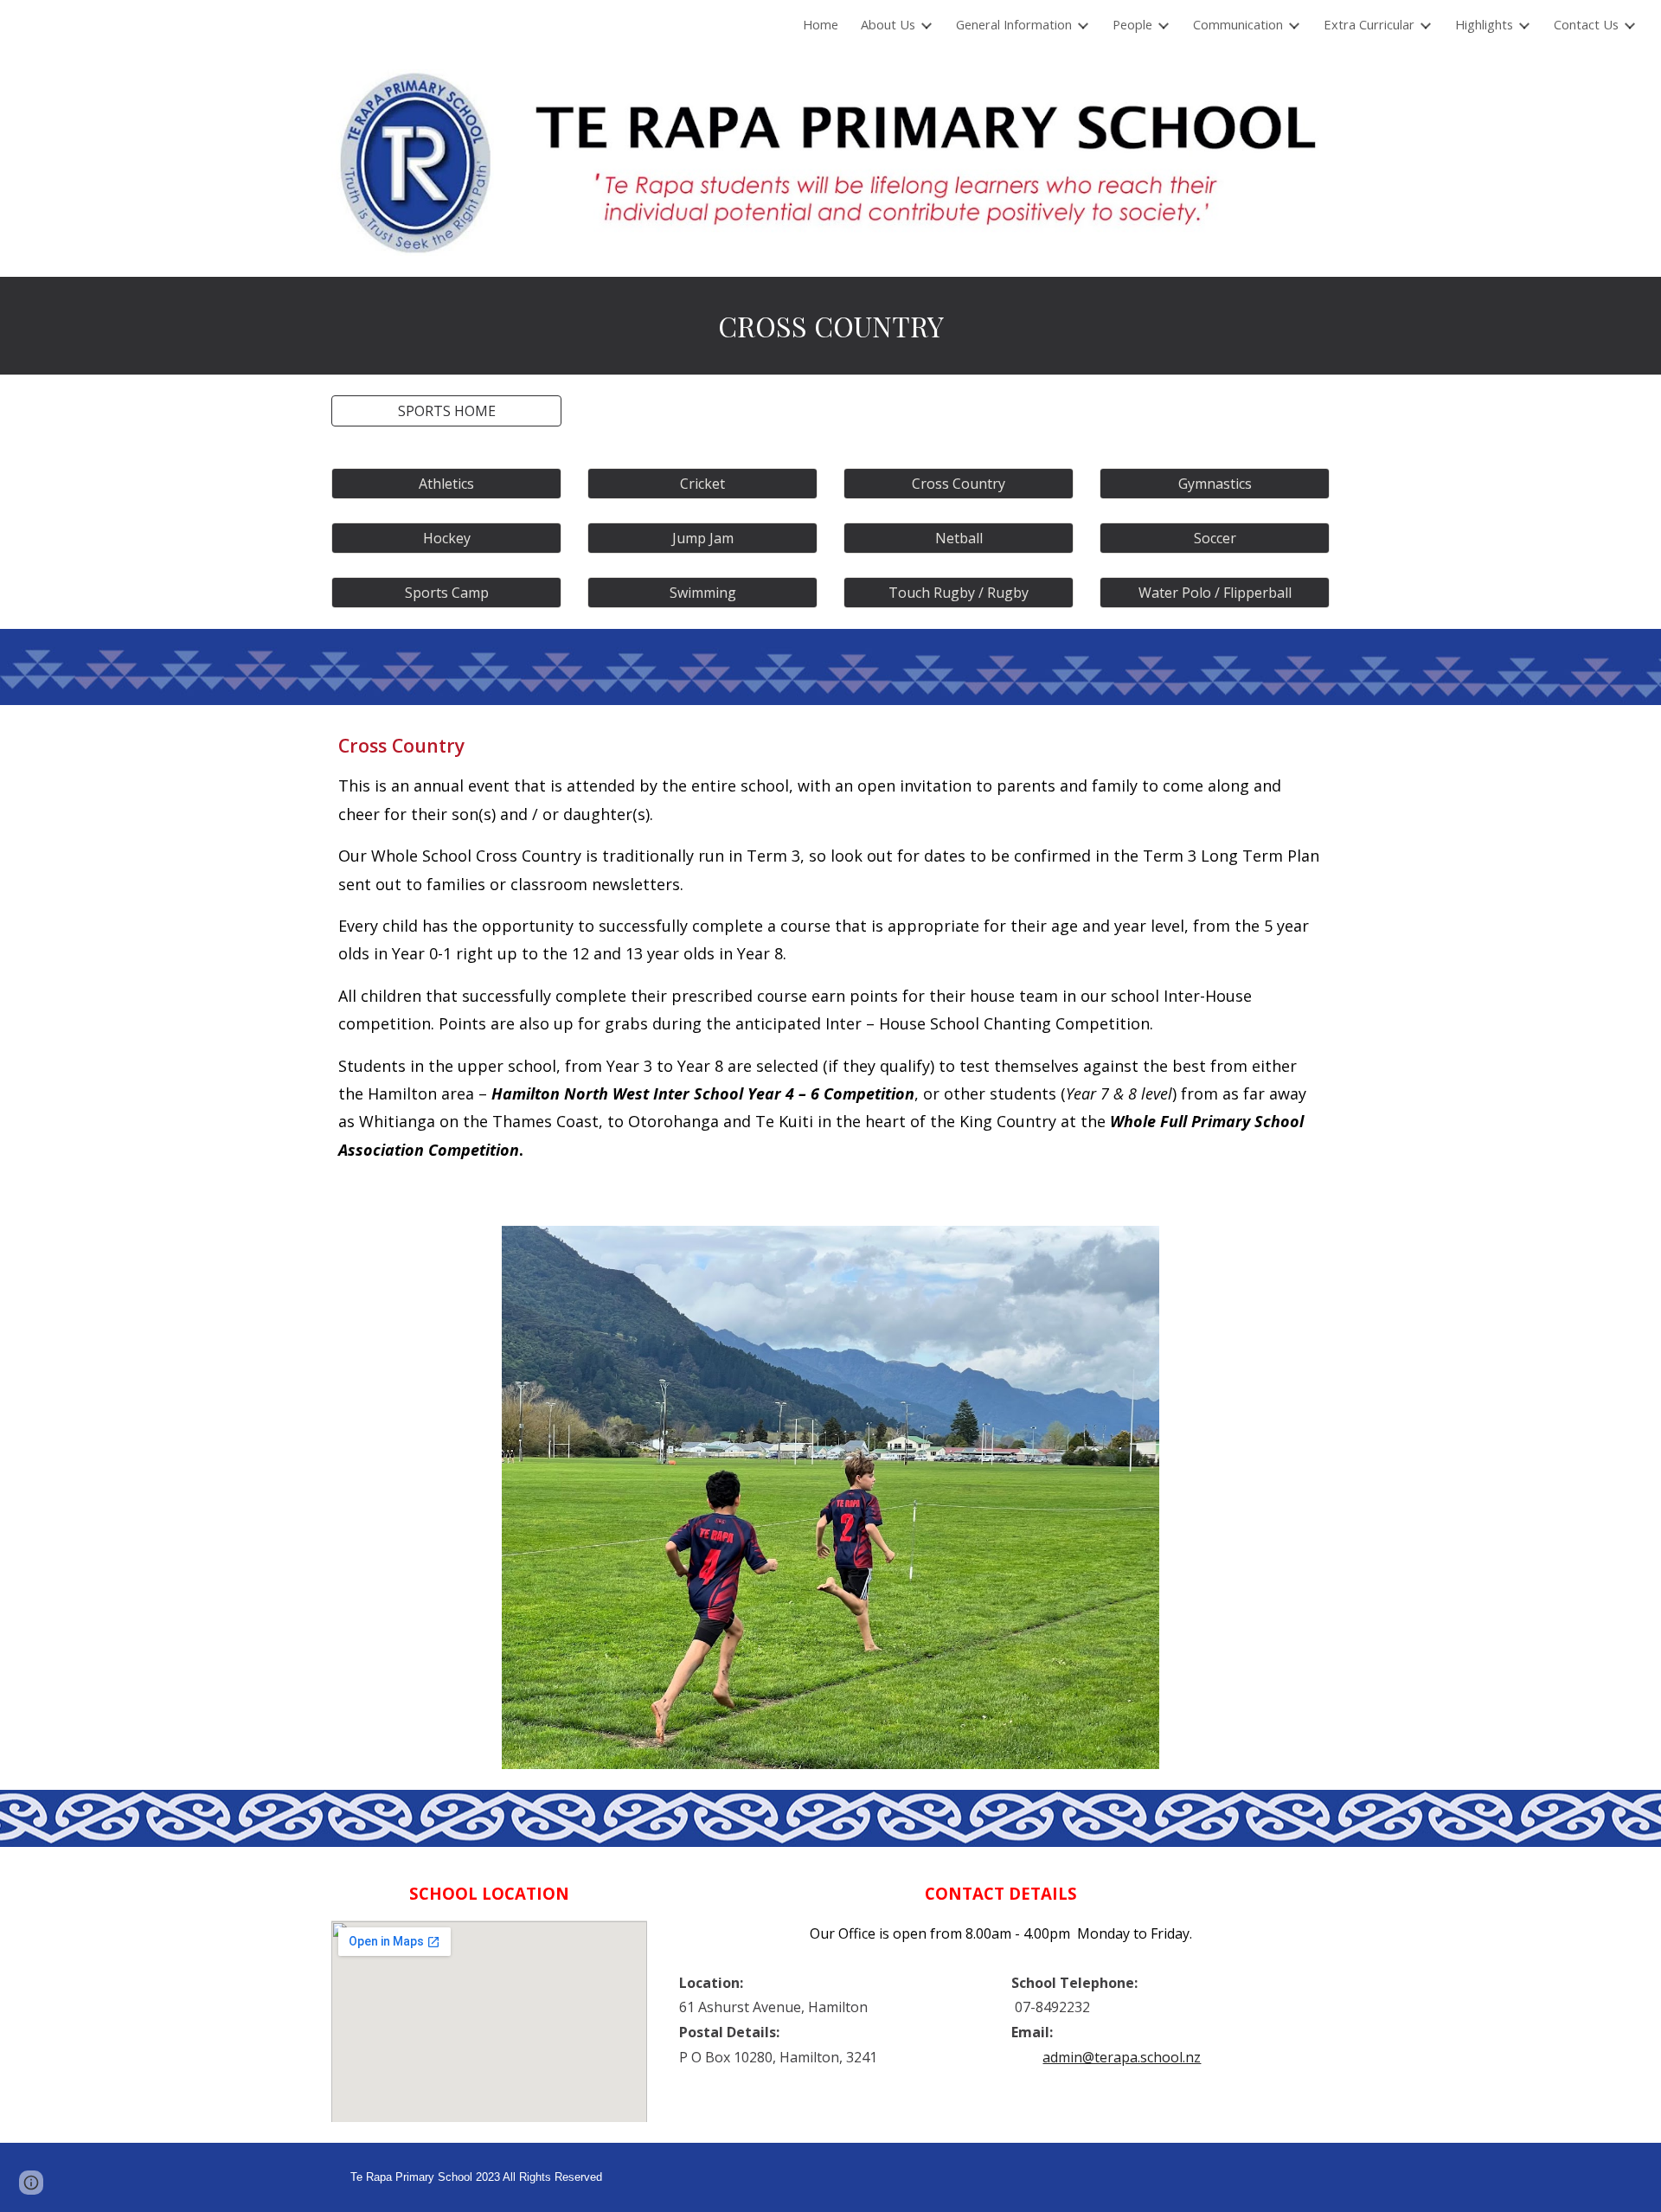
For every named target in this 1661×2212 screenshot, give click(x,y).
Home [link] (821, 24)
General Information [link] (1014, 24)
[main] (830, 326)
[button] (446, 411)
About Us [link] (888, 24)
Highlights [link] (1484, 24)
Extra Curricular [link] (1369, 24)
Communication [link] (1238, 24)
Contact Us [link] (1586, 24)
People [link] (1132, 24)
